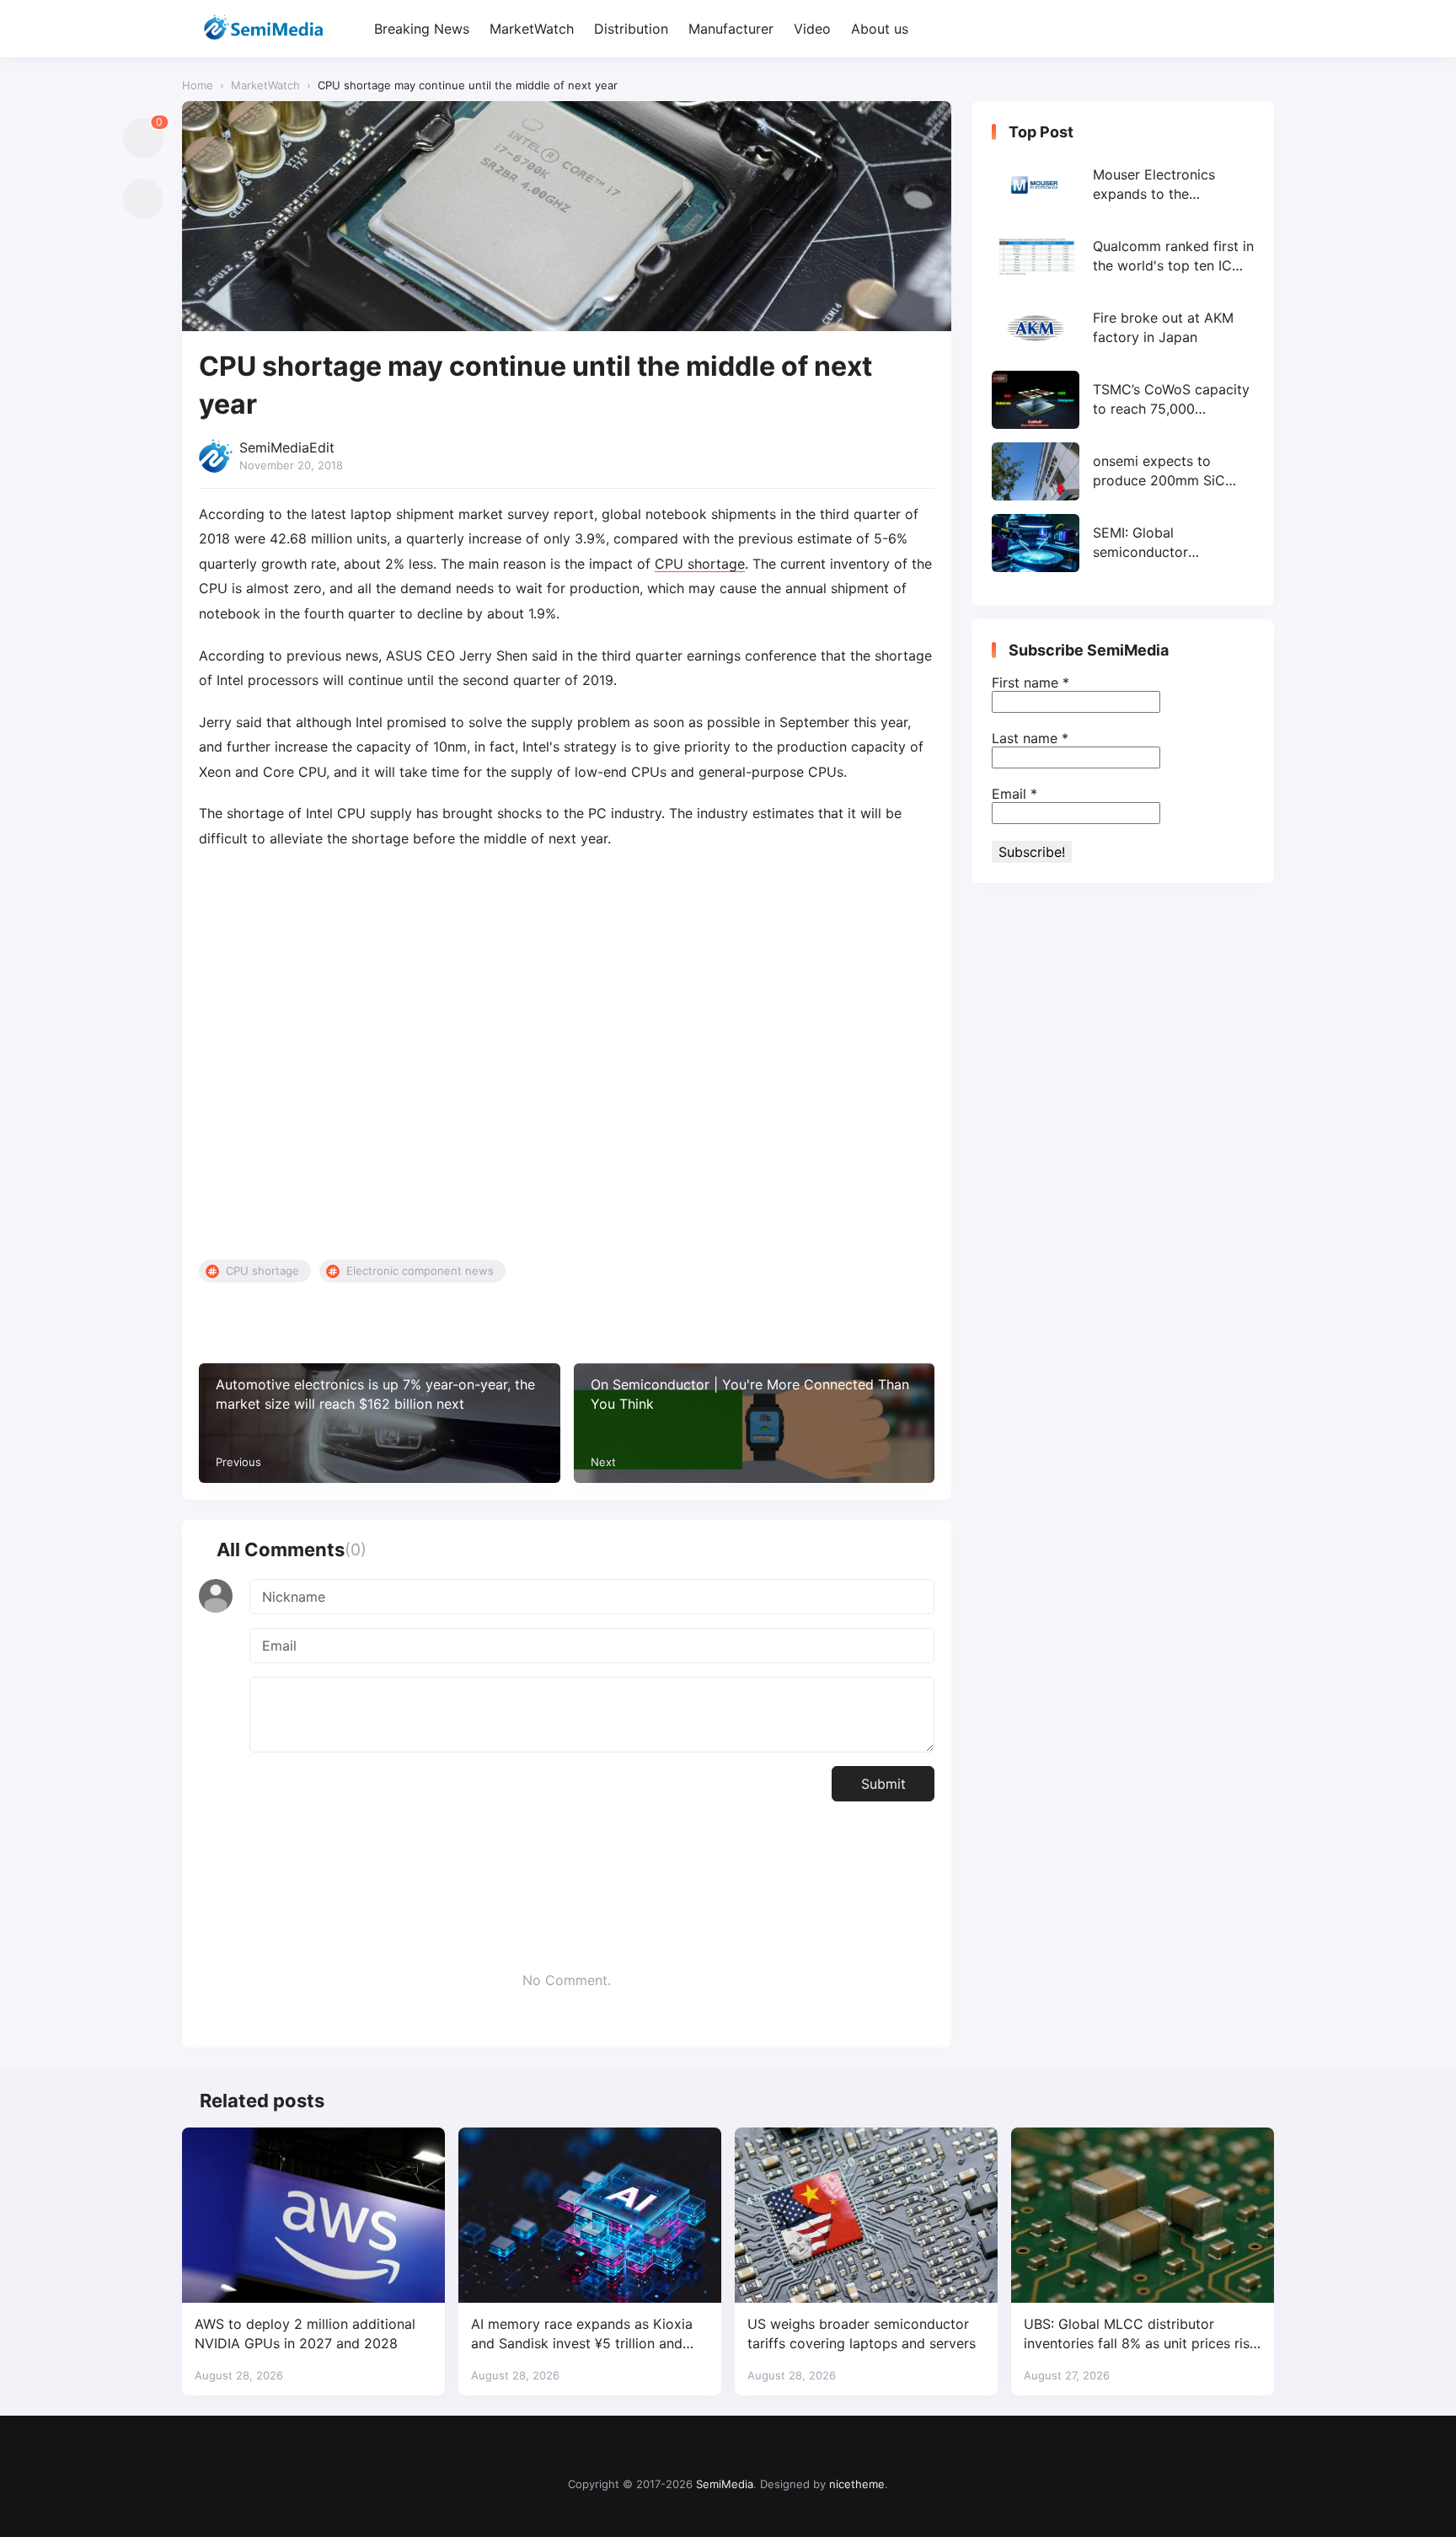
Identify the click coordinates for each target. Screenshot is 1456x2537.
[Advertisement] (567, 1056)
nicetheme (857, 2484)
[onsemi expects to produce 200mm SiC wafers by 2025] (1123, 471)
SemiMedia (725, 2484)
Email (1014, 794)
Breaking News (422, 29)
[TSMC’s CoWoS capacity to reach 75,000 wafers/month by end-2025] (1123, 400)
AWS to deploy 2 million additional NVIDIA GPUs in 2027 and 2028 (305, 2334)
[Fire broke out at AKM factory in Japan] (1123, 328)
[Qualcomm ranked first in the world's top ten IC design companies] (1123, 257)
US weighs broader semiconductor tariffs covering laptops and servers (862, 2334)
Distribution (631, 29)
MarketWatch (532, 29)
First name (1030, 682)
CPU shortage (700, 564)
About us (880, 29)
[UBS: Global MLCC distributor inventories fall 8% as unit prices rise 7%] (1143, 2215)
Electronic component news (420, 1271)
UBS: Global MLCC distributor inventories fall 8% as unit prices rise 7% (1140, 2334)
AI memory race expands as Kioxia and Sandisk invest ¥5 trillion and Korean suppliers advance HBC (582, 2334)
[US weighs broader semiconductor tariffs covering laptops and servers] (866, 2215)
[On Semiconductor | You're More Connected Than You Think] (755, 1423)
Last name (1030, 738)
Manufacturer (731, 29)
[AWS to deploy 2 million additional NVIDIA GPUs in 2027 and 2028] (313, 2215)
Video (812, 29)
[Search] (1259, 29)
